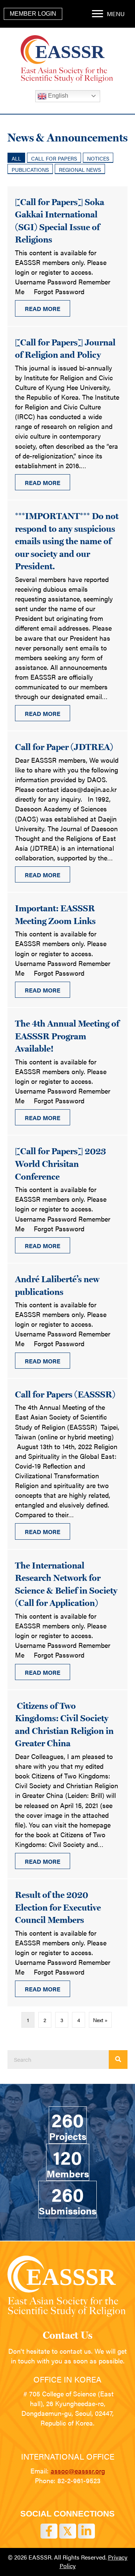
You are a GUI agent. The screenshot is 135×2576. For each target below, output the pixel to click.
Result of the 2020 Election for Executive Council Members (58, 1907)
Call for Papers (54, 158)
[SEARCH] (118, 2060)
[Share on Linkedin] (86, 2531)
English (57, 96)
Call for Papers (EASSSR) (65, 1394)
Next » (100, 2020)
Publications (30, 170)
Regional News (80, 170)
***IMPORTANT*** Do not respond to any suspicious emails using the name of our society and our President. (67, 541)
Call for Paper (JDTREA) (64, 747)
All (16, 158)
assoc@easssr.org (78, 2471)
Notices (98, 158)
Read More (47, 309)
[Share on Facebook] (49, 2531)
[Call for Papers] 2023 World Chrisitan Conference (60, 1164)
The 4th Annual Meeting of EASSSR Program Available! (67, 1036)
